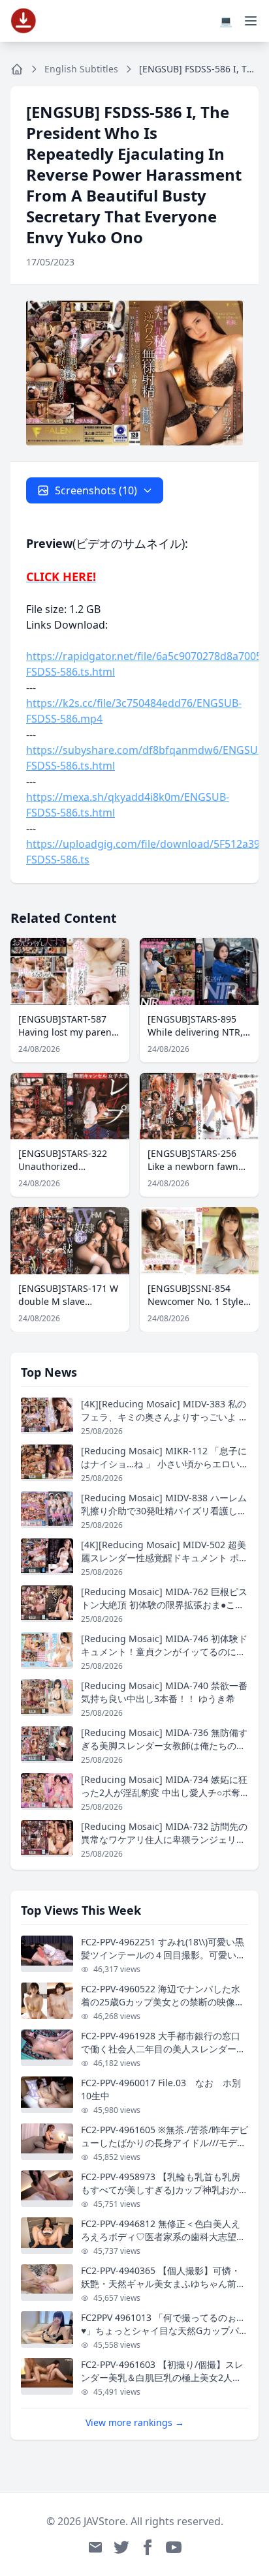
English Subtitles (81, 69)
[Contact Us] (95, 2547)
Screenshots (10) (96, 490)
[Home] (17, 69)
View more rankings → (135, 2422)
